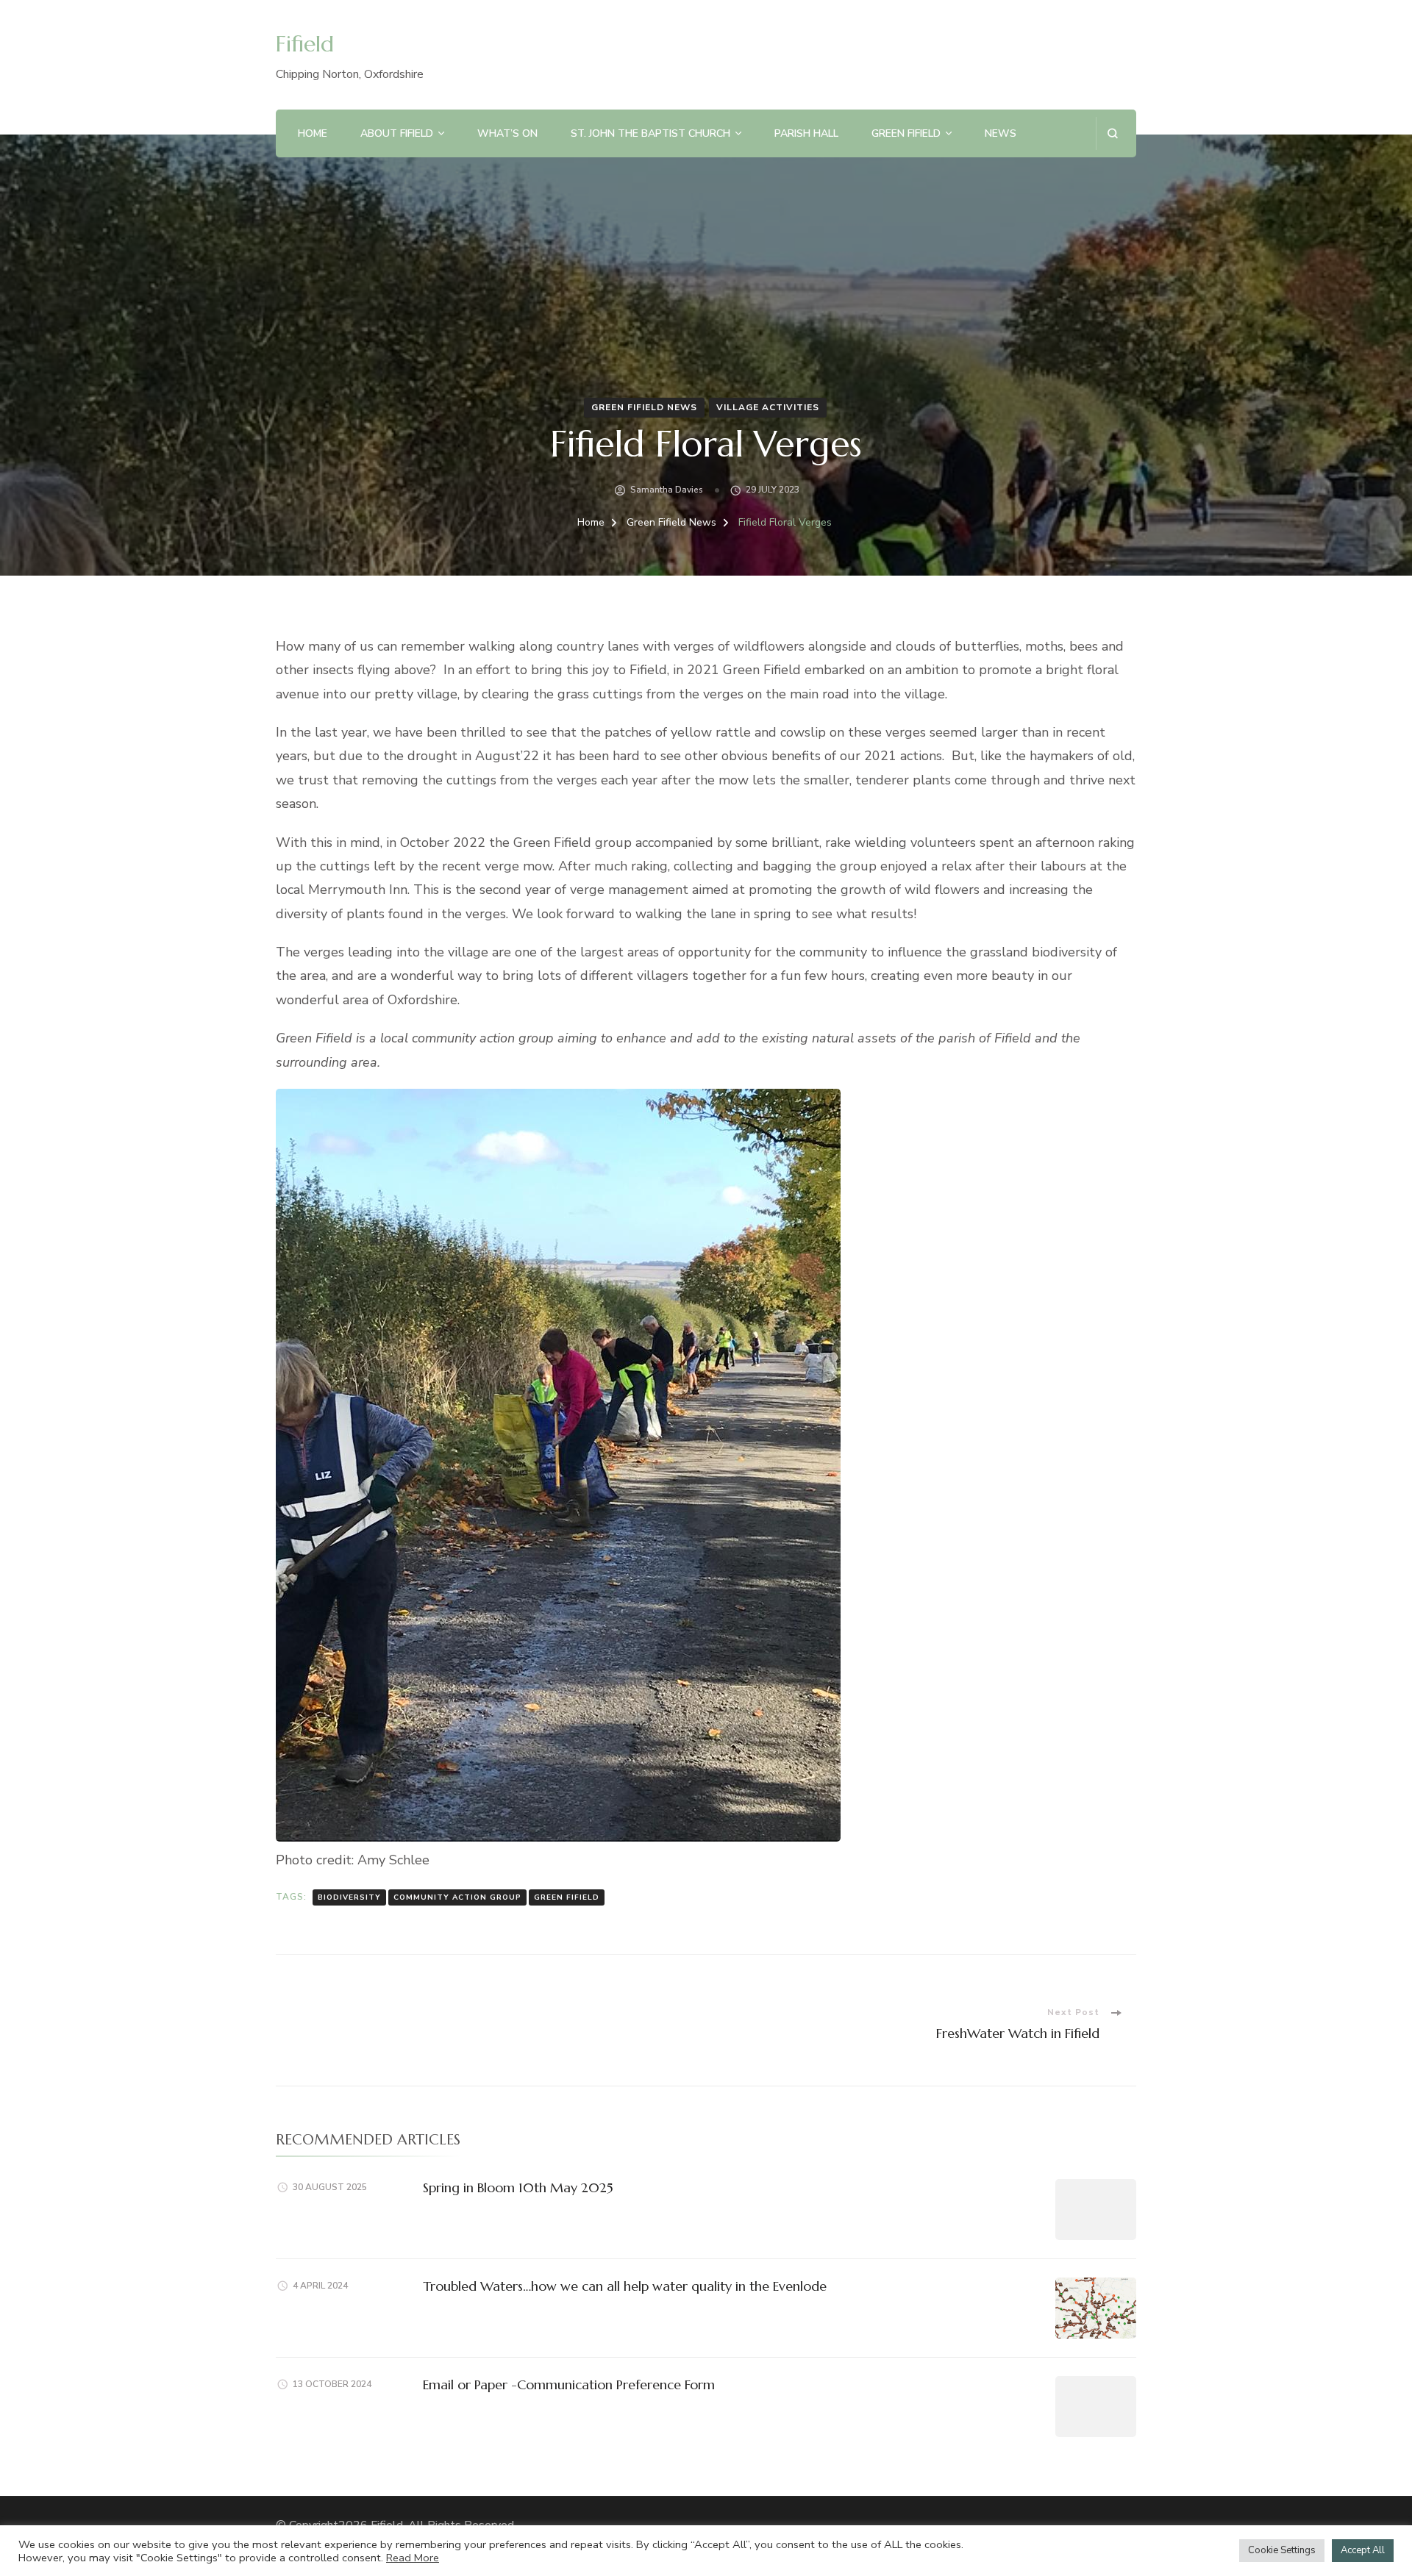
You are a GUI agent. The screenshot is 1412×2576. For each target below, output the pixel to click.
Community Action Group (457, 1897)
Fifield (305, 44)
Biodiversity (349, 1897)
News (1001, 133)
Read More (413, 2558)
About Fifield (397, 133)
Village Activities (768, 407)
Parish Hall (806, 133)
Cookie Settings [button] (1282, 2550)
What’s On (507, 133)
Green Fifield (906, 133)
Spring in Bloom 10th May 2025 (518, 2187)
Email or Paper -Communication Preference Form (569, 2384)
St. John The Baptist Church (650, 133)
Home (313, 133)
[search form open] (1112, 133)
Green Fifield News (644, 407)
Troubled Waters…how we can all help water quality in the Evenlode (625, 2286)
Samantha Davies (667, 490)
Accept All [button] (1363, 2550)
